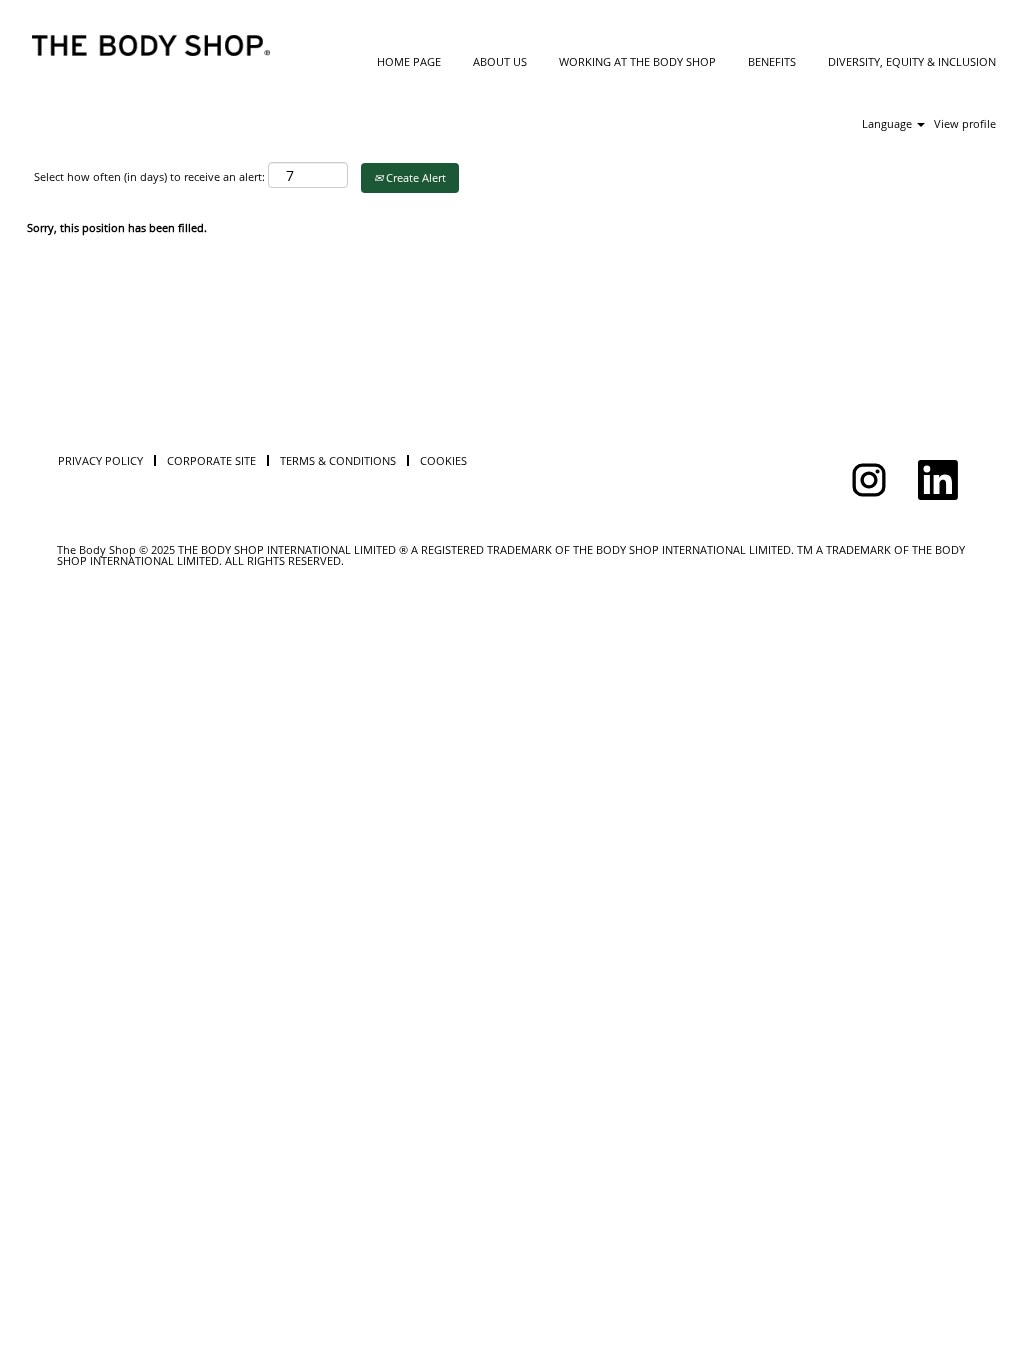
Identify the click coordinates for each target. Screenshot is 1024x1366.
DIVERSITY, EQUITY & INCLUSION (912, 61)
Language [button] (888, 123)
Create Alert (414, 177)
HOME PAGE (409, 61)
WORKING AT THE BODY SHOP (637, 61)
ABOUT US (500, 61)
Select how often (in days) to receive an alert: (149, 176)
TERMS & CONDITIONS (338, 460)
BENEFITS (772, 61)
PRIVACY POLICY (100, 460)
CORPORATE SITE (211, 460)
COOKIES (443, 460)
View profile (965, 123)
